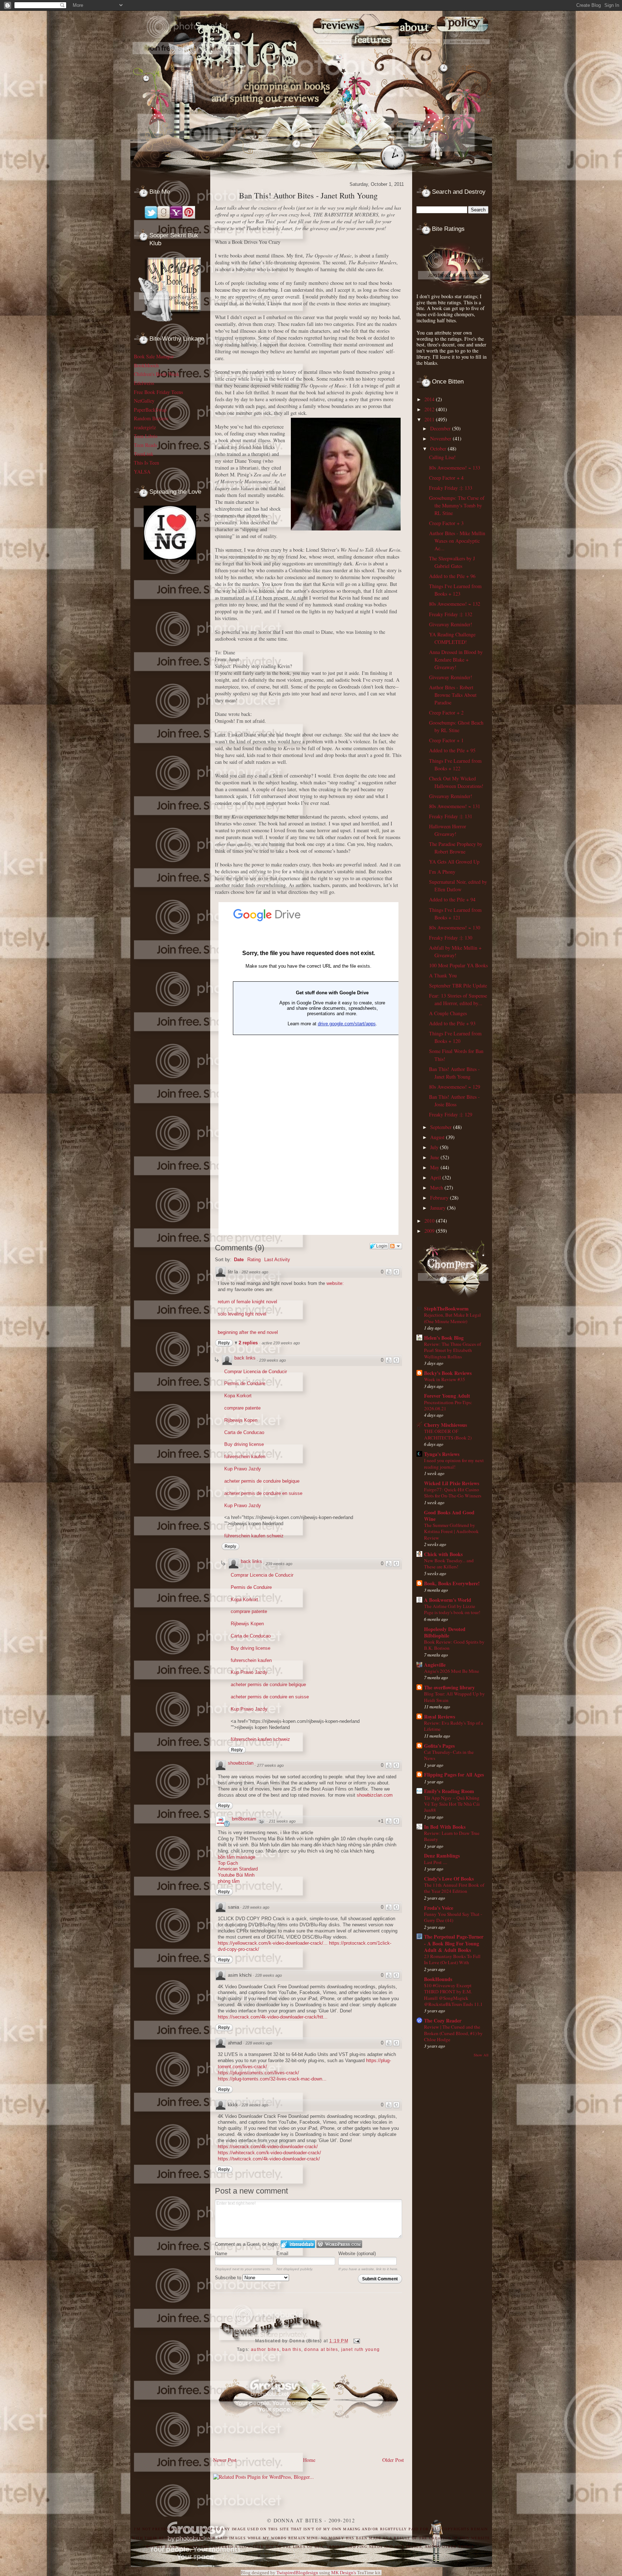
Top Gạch (228, 1863)
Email (282, 2254)
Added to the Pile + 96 (452, 576)
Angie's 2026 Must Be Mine (452, 1671)
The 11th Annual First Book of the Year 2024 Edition (454, 1888)
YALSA (142, 472)
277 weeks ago (270, 1765)
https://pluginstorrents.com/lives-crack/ (258, 2073)
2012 (430, 409)
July (435, 1147)
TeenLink (144, 454)
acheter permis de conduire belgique (262, 1481)
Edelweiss (144, 383)
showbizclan (241, 1763)
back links (245, 1358)
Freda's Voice (439, 1908)
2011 (430, 419)
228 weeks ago (256, 1907)
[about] (421, 58)
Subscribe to (229, 2278)
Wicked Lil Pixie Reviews (452, 1483)
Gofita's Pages (439, 1746)
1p (261, 1822)
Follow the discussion (396, 1246)
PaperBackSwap (150, 410)
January (439, 1208)
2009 (430, 1231)
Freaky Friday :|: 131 (451, 816)
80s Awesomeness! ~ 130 (455, 928)
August (438, 1137)
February (440, 1198)
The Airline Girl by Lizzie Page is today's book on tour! (452, 1609)
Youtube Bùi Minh (236, 1875)
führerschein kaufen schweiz (254, 1536)
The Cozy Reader (443, 2021)
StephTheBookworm (446, 1309)
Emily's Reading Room (449, 1791)
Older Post (393, 2460)
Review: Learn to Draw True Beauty (452, 1836)
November (441, 438)
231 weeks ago (282, 1821)
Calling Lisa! (442, 457)
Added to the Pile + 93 (452, 1023)
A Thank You (443, 975)
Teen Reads (145, 445)
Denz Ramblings (442, 1856)
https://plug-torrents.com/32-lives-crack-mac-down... (272, 2079)
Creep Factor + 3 (446, 523)
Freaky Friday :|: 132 (451, 614)
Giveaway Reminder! (451, 624)
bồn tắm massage (236, 1857)
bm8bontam (244, 1819)
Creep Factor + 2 (446, 713)
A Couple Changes (448, 1013)
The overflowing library (449, 1687)
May (435, 1167)
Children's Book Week (157, 374)
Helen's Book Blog (444, 1338)
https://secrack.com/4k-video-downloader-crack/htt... (273, 2017)
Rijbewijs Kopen (241, 1420)
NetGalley (144, 401)
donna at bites (321, 2349)
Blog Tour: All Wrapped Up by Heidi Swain (454, 1697)
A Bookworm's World (448, 1600)
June (435, 1157)
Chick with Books (443, 1554)
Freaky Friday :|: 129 (451, 1114)
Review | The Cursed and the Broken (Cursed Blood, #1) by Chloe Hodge (453, 2033)
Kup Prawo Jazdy (243, 1469)
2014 (430, 399)
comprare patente (242, 1408)
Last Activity (277, 1260)
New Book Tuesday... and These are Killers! (449, 1563)
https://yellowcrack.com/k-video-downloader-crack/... (273, 1943)
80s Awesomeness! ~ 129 (455, 1087)
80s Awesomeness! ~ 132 (455, 604)
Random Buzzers (151, 418)
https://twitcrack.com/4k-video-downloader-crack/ (269, 2159)
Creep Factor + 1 (446, 740)
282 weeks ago (255, 1272)
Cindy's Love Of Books (449, 1879)
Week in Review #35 (445, 1379)
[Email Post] (356, 2341)
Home (309, 2460)
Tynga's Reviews (442, 1454)
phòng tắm (229, 1881)
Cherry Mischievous (445, 1425)
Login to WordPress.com (339, 2244)
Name (221, 2254)
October (439, 449)
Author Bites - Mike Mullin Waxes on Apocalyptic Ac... (457, 541)
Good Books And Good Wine (449, 1516)
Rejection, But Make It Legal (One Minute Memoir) (452, 1318)
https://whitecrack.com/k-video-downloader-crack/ (269, 2153)
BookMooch (146, 365)
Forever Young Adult (447, 1396)
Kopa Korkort (238, 1396)
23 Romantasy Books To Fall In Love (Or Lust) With (452, 1959)
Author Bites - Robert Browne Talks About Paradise (453, 695)
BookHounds (438, 1979)
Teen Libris (146, 436)
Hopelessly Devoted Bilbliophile (445, 1632)
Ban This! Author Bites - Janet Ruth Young (308, 195)
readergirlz (145, 427)
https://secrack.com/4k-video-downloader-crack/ (268, 2147)
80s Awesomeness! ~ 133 (455, 468)
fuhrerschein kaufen (245, 1457)
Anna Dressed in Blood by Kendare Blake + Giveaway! (456, 660)
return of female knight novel (247, 1302)
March (437, 1188)
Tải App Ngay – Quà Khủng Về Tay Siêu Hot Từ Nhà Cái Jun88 (452, 1804)
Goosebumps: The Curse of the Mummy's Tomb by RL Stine (457, 505)
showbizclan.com (375, 1795)
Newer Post (225, 2460)
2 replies (249, 1343)
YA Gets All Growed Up (454, 862)
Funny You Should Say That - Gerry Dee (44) (453, 1917)
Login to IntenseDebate (298, 2244)
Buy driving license (244, 1444)
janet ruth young (360, 2349)
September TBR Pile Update (458, 985)
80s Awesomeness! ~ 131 (455, 806)
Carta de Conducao (244, 1432)
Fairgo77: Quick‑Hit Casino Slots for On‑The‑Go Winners (453, 1493)
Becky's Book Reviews (448, 1373)
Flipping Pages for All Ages (454, 1775)
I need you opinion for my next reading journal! (454, 1463)
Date (239, 1260)
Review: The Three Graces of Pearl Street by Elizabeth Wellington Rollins (452, 1350)
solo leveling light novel (242, 1314)
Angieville (435, 1665)
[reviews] (335, 58)
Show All (481, 2055)
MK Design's (344, 2573)
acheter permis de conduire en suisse (263, 1493)
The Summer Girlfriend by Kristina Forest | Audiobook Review (451, 1531)
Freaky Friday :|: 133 (451, 488)
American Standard (238, 1869)
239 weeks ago (272, 1360)
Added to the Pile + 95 (452, 750)
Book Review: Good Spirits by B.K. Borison (454, 1645)
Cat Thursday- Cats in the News (449, 1755)
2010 (430, 1221)
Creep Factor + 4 (446, 478)
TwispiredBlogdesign (297, 2573)
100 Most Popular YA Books (458, 965)
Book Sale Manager (154, 356)
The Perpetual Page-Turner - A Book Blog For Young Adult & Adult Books (454, 1943)
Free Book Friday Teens (158, 392)
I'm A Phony (442, 872)
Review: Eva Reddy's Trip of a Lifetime (454, 1726)
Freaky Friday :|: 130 (451, 938)
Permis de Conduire (245, 1383)
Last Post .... (436, 1862)
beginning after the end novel (248, 1332)
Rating (254, 1260)
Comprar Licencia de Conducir (256, 1372)
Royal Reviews (440, 1717)
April (436, 1177)
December (441, 428)
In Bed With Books (445, 1827)
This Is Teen (147, 463)
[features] (379, 58)
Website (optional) (357, 2254)
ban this (292, 2349)
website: (335, 1283)
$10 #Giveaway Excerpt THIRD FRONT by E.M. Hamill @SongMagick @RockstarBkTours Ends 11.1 (453, 1995)
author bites (265, 2349)
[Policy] (467, 58)
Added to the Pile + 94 (452, 899)
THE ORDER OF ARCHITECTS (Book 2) (448, 1434)
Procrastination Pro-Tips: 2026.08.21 (448, 1405)
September (442, 1127)
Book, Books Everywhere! (452, 1583)
